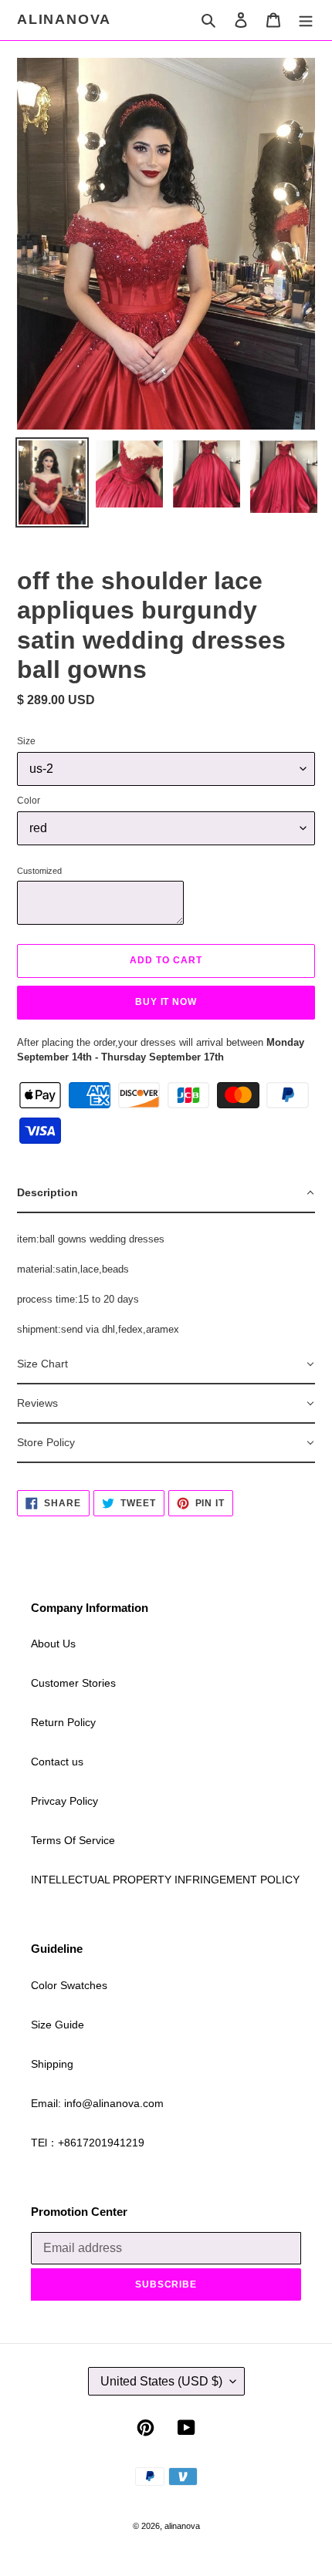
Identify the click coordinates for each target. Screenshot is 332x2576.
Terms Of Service (73, 1840)
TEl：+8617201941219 (88, 2143)
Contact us (57, 1762)
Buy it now (166, 1002)
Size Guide (58, 2025)
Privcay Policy (64, 1801)
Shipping (52, 2064)
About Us (53, 1644)
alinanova (64, 19)
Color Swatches (69, 1985)
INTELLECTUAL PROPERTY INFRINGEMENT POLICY (165, 1880)
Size (26, 741)
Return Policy (63, 1722)
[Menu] (306, 20)
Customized (39, 871)
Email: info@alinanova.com (97, 2103)
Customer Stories (73, 1683)
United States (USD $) (161, 2381)
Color (29, 801)
